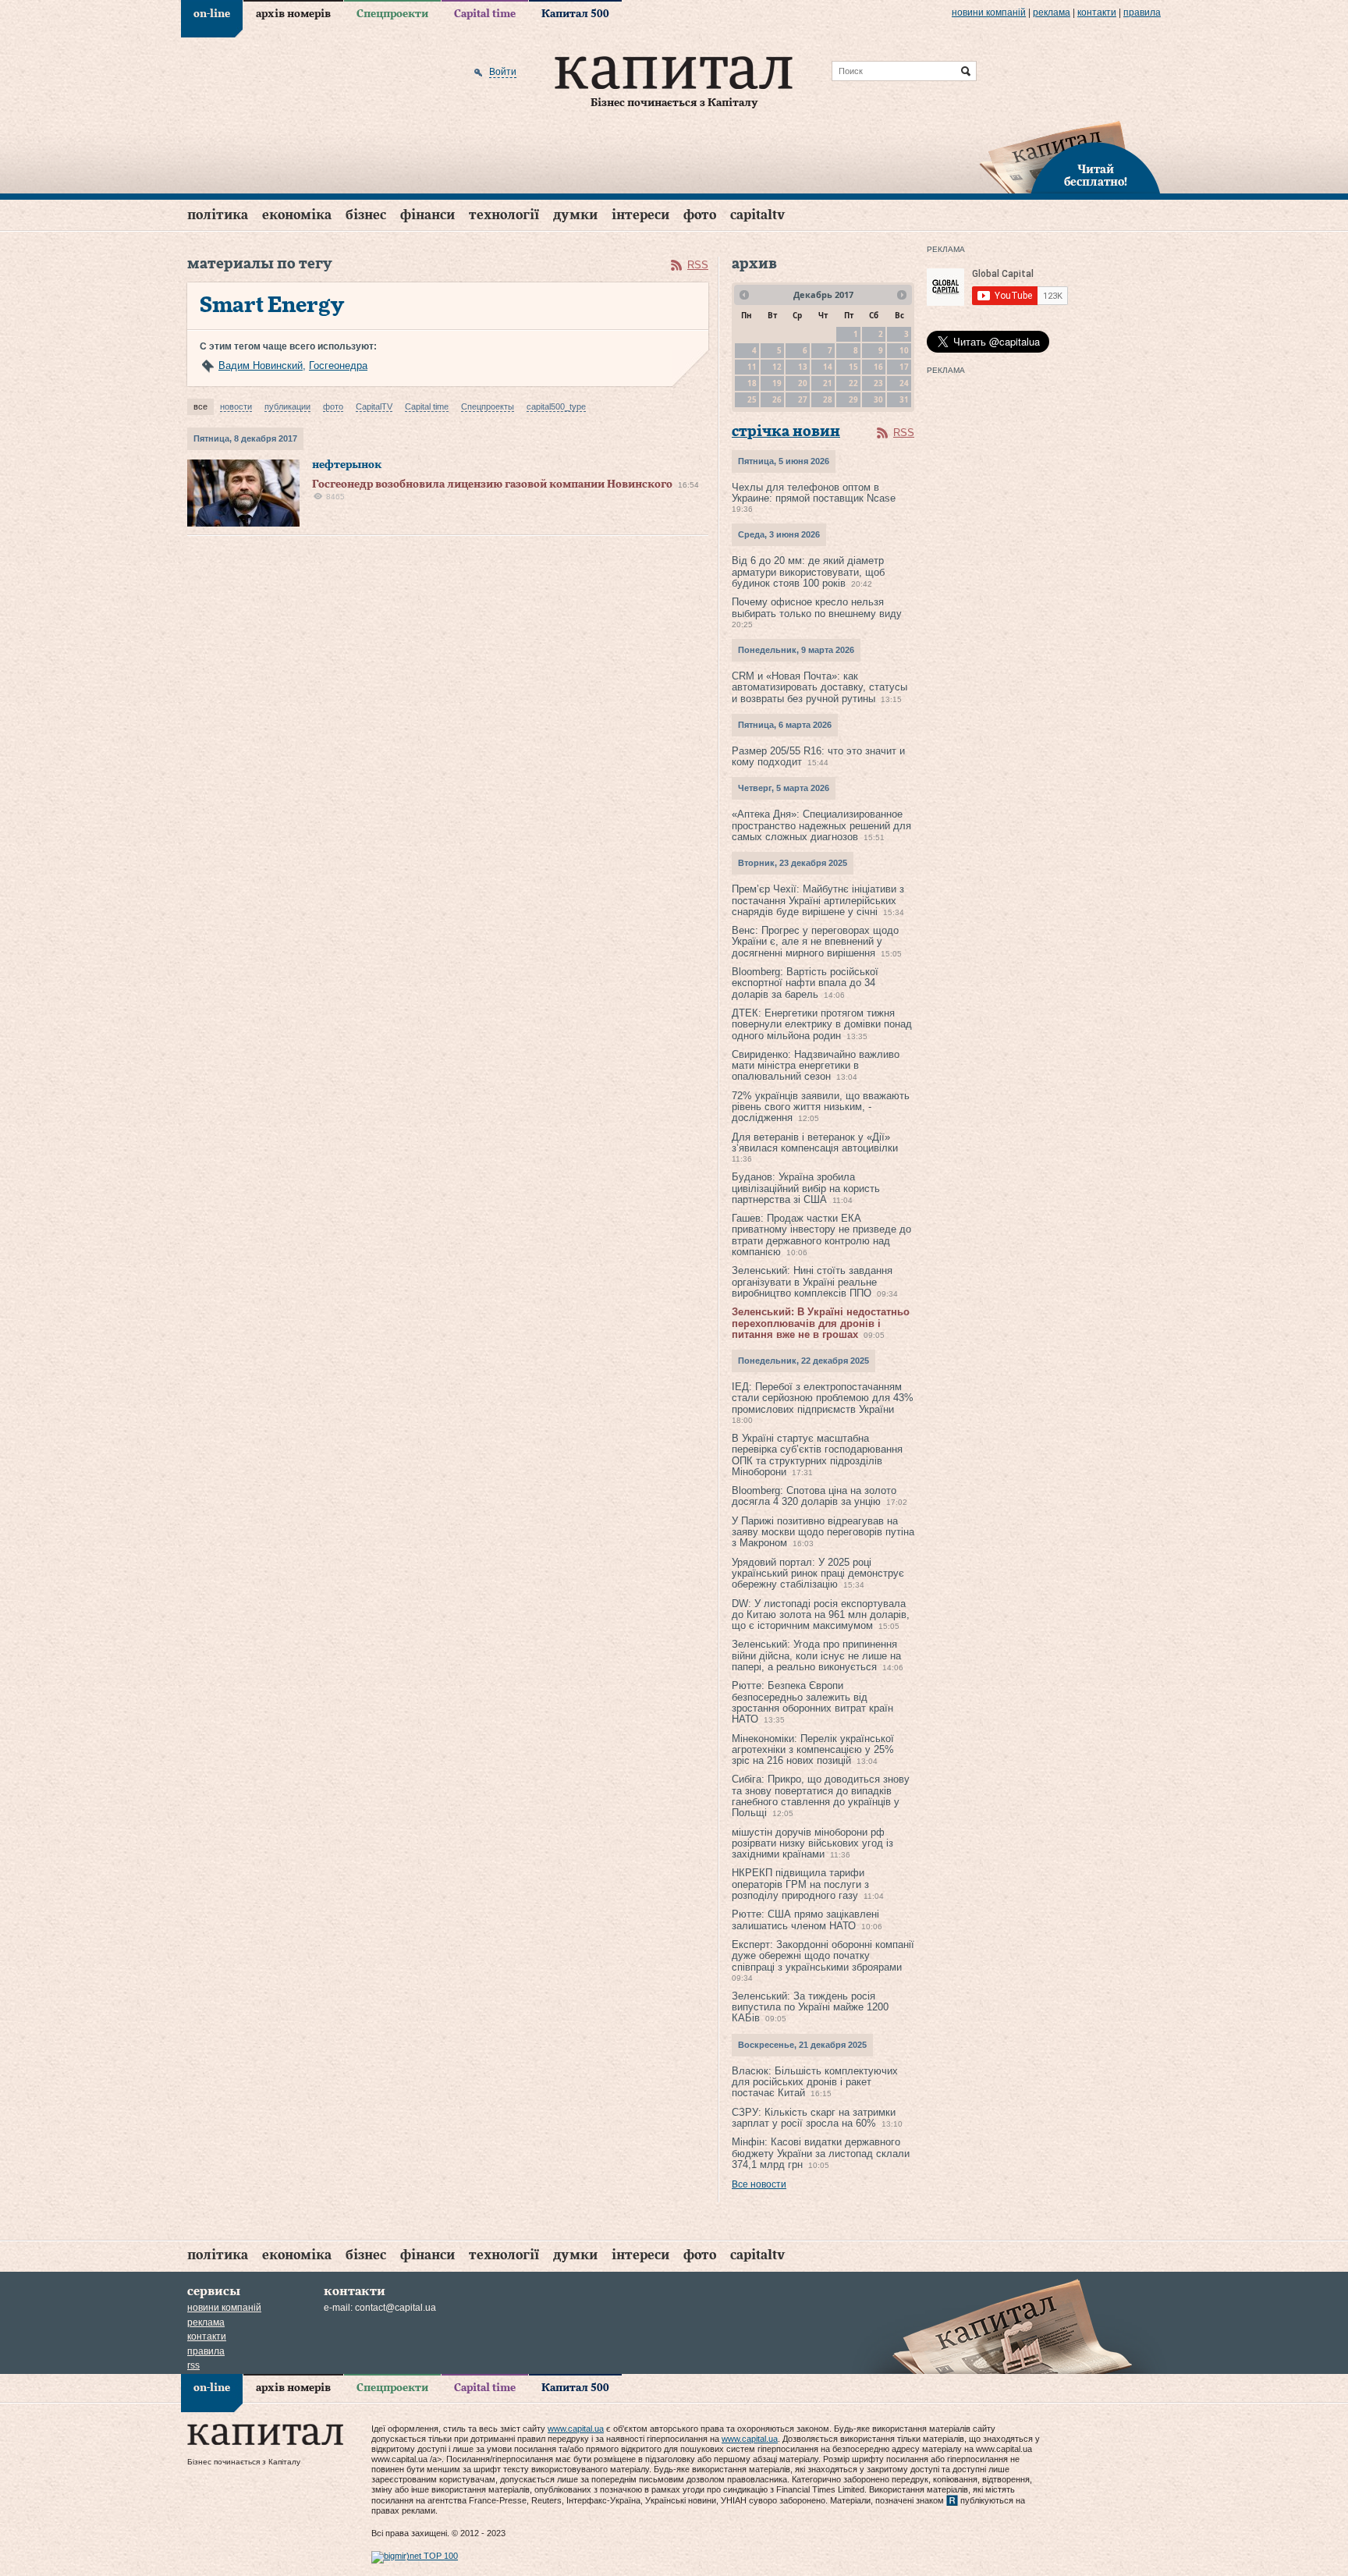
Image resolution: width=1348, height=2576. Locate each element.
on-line (212, 14)
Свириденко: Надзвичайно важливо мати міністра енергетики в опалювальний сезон (816, 1066)
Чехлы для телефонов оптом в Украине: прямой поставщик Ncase (814, 493)
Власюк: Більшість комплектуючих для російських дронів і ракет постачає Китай (815, 2082)
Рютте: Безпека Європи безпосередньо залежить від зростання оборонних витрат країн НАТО (812, 1702)
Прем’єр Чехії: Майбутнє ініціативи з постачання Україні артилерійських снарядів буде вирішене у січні (818, 900)
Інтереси (640, 215)
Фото (700, 215)
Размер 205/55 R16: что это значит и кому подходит (818, 756)
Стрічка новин (786, 432)
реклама (1052, 12)
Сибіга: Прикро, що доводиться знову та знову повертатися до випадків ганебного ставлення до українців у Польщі (821, 1796)
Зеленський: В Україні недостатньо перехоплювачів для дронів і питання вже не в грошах (821, 1323)
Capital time (485, 14)
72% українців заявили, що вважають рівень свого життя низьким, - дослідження (821, 1107)
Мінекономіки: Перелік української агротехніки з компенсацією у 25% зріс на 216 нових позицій (813, 1750)
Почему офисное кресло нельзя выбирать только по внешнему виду (817, 607)
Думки (575, 215)
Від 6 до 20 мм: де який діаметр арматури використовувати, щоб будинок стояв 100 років (808, 572)
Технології (504, 215)
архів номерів (293, 14)
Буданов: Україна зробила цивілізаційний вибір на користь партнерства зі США (806, 1188)
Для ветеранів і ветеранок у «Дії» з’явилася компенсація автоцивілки (815, 1143)
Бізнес (366, 215)
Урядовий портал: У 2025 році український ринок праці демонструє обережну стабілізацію (818, 1574)
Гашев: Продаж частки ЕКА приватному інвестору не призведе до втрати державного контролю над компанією (821, 1235)
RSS (698, 265)
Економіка (297, 215)
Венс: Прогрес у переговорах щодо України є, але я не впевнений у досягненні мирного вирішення (815, 942)
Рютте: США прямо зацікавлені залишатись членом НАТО (805, 1920)
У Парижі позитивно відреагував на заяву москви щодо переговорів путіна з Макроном (823, 1532)
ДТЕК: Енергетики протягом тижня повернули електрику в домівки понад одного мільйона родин (822, 1024)
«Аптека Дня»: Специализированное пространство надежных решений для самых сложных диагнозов (821, 825)
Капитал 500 (575, 14)
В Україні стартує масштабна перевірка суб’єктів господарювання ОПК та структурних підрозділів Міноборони (817, 1455)
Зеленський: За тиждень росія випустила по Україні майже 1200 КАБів (810, 2007)
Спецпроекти (392, 14)
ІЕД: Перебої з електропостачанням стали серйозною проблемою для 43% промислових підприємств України (823, 1398)
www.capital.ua (576, 2429)
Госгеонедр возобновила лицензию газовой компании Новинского (492, 484)
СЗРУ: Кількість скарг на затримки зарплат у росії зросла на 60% (814, 2118)
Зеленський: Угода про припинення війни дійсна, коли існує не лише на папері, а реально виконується (816, 1655)
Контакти (1097, 12)
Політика (218, 215)
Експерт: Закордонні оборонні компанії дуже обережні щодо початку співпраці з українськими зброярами (823, 1956)
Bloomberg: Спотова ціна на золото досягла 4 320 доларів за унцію (814, 1496)
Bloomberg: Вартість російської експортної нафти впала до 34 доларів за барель (805, 983)
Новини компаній (989, 12)
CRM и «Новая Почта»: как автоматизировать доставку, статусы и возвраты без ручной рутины (819, 687)
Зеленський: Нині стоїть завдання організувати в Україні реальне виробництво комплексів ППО (812, 1282)
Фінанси (427, 215)
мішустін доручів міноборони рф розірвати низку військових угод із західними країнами (812, 1843)
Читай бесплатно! (1096, 176)
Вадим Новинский (261, 365)
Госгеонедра (338, 365)
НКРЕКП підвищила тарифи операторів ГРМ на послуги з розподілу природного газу (800, 1884)
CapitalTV (757, 215)
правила (1142, 12)
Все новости (759, 2184)
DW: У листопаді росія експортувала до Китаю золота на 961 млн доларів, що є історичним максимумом (821, 1615)
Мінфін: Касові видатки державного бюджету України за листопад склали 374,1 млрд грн (821, 2153)
